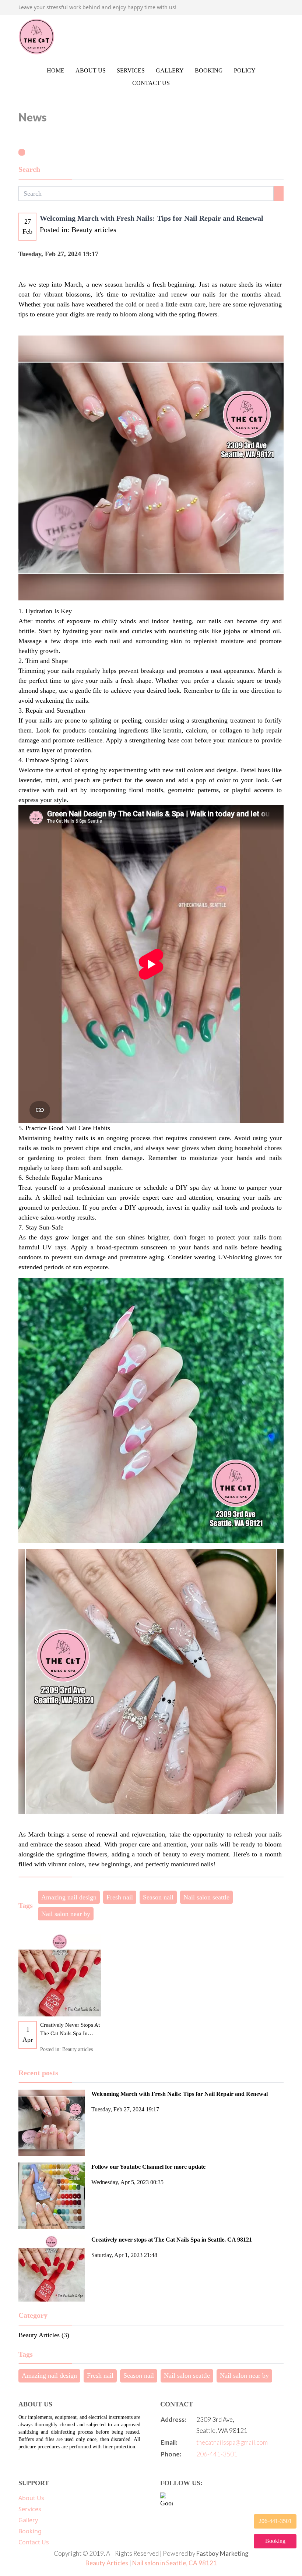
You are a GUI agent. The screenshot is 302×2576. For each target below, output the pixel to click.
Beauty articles (94, 230)
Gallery (170, 70)
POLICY (245, 70)
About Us (91, 70)
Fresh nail (120, 1897)
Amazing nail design (69, 1897)
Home (56, 70)
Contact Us (151, 83)
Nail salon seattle (206, 1897)
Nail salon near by (66, 1914)
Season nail (158, 1897)
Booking (209, 70)
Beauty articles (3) (44, 2335)
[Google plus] (167, 2499)
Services (131, 70)
